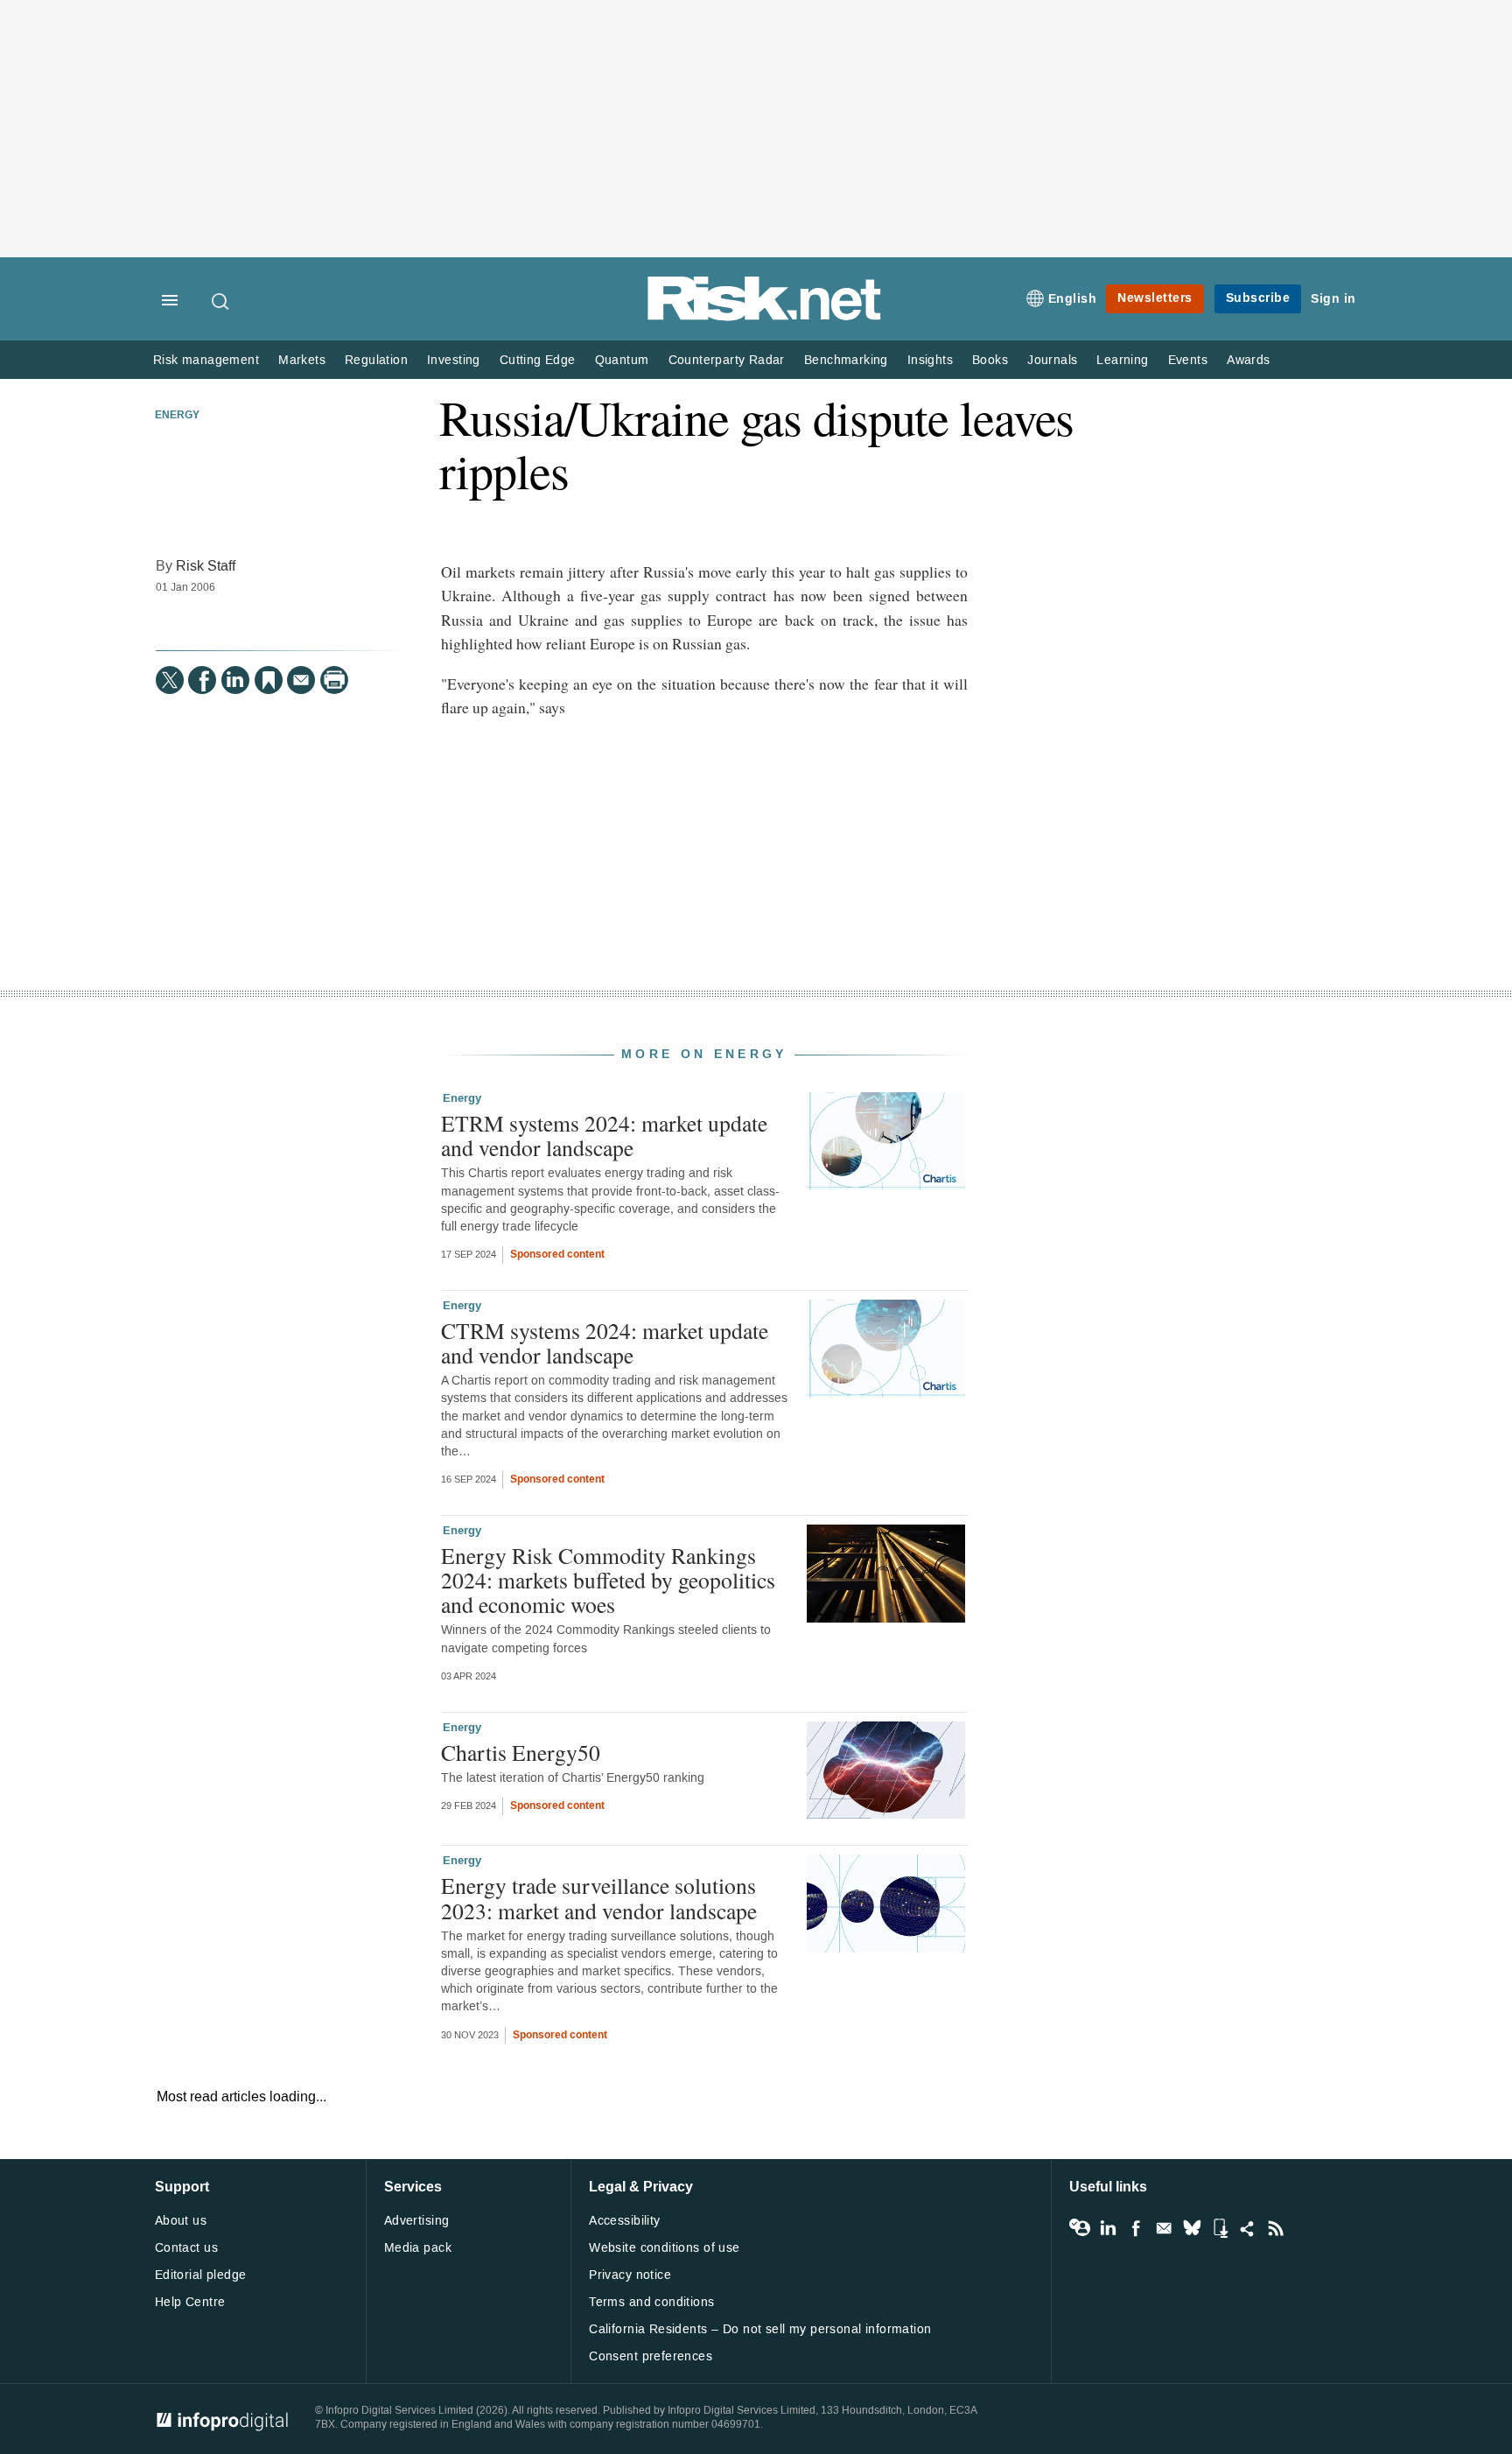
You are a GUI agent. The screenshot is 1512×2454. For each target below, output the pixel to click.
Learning (1122, 360)
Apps (1220, 2228)
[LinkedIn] (235, 680)
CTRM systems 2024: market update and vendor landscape (605, 1343)
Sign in (1333, 299)
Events (1188, 360)
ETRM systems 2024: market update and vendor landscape (604, 1135)
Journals (1052, 360)
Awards (1248, 360)
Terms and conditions (651, 2302)
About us (181, 2221)
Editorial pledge (201, 2275)
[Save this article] (269, 680)
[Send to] (301, 680)
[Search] (221, 301)
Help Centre (190, 2302)
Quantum (622, 360)
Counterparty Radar (727, 360)
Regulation (376, 360)
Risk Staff (206, 566)
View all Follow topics (1080, 2228)
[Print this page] (334, 680)
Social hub (1248, 2228)
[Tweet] (170, 680)
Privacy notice (630, 2275)
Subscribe (1258, 298)
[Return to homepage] (765, 317)
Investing (454, 360)
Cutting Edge (538, 360)
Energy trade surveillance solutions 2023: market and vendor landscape (599, 1897)
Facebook (1136, 2228)
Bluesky (1192, 2228)
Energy (177, 416)
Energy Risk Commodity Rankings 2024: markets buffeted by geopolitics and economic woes (608, 1580)
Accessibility (624, 2221)
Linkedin (1108, 2228)
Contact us (186, 2248)
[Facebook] (202, 680)
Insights (930, 360)
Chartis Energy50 (521, 1752)
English (1073, 299)
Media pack (418, 2248)
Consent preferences (651, 2356)
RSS (1276, 2228)
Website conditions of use (665, 2248)
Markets (302, 360)
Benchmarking (846, 360)
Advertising (417, 2221)
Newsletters (1155, 298)
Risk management (206, 360)
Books (990, 360)
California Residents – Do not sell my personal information (760, 2329)
